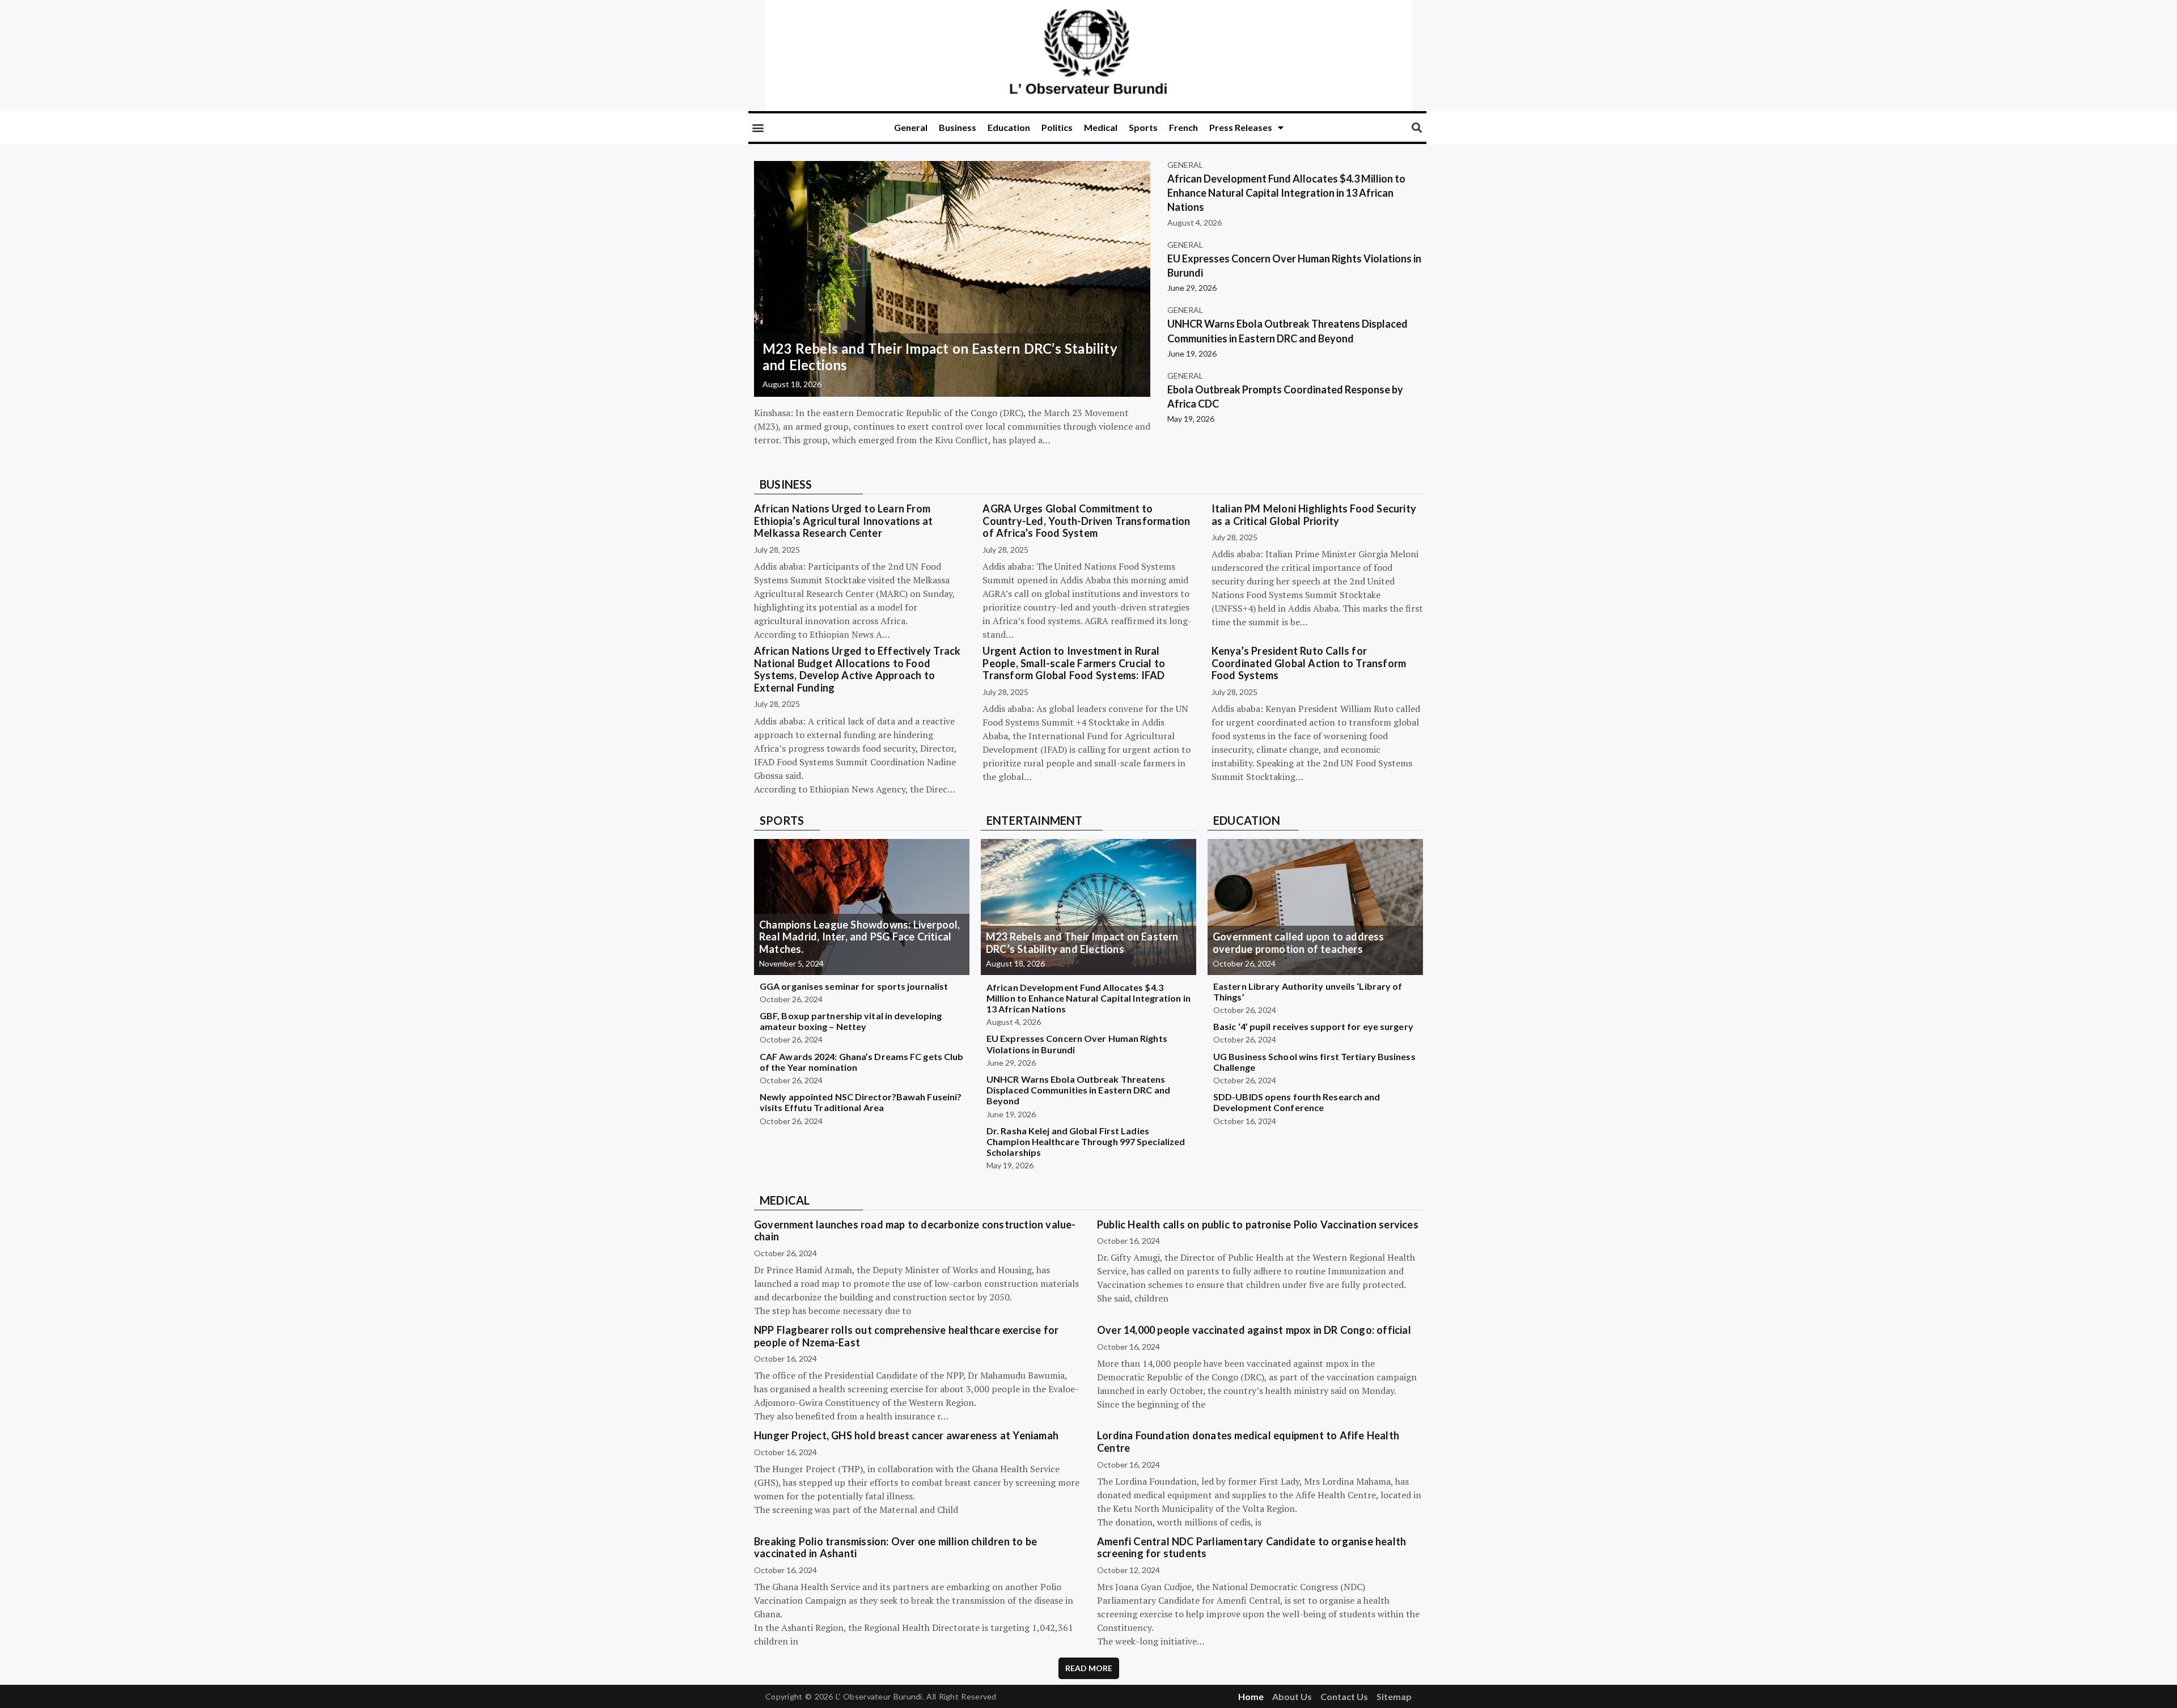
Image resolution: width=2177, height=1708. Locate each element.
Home (1251, 1696)
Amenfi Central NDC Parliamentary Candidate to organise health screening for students (1251, 1548)
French (1183, 127)
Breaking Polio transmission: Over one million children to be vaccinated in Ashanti (895, 1548)
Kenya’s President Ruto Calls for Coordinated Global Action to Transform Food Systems (1309, 663)
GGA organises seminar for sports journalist (854, 986)
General (911, 127)
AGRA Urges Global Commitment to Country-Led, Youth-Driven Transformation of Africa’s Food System (1086, 521)
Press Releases (1241, 127)
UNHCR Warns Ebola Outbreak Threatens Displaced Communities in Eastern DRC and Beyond (1078, 1090)
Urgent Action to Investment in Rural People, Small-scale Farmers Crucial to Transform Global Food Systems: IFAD (1074, 663)
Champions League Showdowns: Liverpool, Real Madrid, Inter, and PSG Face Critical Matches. (860, 937)
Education (1009, 127)
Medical (1101, 127)
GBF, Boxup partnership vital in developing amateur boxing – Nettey (851, 1021)
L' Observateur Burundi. (880, 1696)
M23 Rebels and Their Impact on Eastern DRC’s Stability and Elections (940, 357)
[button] (758, 128)
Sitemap (1394, 1696)
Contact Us (1344, 1696)
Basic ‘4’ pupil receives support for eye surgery (1313, 1026)
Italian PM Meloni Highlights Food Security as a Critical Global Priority (1314, 515)
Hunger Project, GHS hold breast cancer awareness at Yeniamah (906, 1435)
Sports (1143, 127)
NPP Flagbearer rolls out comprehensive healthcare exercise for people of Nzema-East (906, 1336)
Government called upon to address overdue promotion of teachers (1299, 943)
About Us (1292, 1696)
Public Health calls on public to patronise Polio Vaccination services (1258, 1224)
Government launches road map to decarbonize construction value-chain (915, 1231)
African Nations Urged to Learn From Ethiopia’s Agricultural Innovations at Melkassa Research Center (844, 521)
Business (958, 127)
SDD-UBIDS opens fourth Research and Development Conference (1297, 1102)
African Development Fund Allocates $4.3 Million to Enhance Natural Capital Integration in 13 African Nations (1286, 193)
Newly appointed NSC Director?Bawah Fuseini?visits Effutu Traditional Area (861, 1102)
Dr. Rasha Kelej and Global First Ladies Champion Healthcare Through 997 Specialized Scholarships (1086, 1141)
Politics (1057, 127)
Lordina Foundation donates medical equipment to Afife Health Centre (1248, 1442)
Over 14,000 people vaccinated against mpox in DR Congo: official (1254, 1330)
